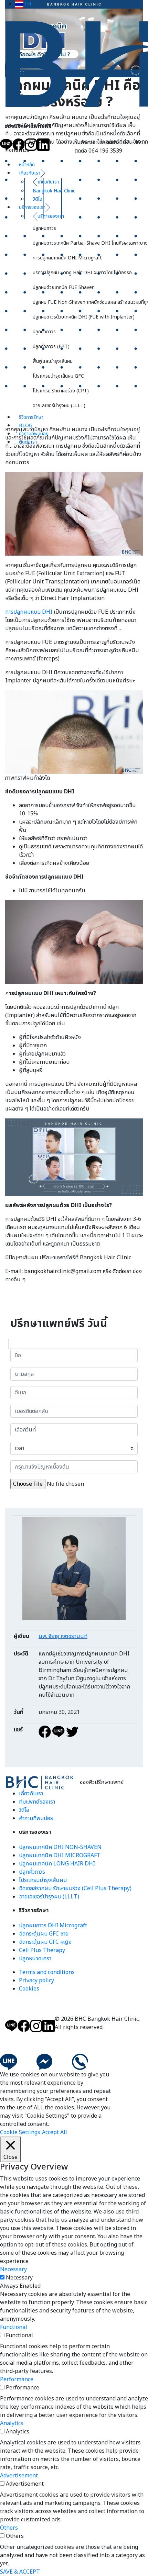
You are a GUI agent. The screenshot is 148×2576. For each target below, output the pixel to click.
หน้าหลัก (27, 165)
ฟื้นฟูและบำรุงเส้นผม (53, 361)
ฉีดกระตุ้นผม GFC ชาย (44, 1934)
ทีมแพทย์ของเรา (37, 1802)
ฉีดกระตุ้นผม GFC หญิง (45, 1942)
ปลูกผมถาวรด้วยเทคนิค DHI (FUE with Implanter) (84, 317)
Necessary (19, 2278)
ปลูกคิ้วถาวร (44, 332)
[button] (23, 4)
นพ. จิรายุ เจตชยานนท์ (63, 1636)
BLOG (26, 426)
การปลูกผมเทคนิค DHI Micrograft (67, 258)
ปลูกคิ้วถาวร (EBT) (51, 347)
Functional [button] (14, 2327)
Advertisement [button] (19, 2476)
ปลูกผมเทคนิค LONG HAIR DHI (57, 1864)
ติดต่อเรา (28, 442)
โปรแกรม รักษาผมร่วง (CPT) (61, 391)
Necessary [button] (13, 2270)
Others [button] (9, 2528)
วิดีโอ (24, 1810)
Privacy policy (36, 1981)
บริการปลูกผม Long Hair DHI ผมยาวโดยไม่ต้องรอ (82, 273)
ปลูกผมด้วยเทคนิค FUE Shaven (64, 287)
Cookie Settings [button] (20, 2132)
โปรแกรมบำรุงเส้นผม (43, 1880)
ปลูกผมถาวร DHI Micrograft (53, 1926)
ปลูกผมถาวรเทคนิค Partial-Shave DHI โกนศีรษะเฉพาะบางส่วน (90, 243)
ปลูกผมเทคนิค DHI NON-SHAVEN (60, 1847)
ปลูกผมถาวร (44, 228)
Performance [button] (17, 2379)
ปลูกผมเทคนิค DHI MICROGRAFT (60, 1855)
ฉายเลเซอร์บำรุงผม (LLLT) (59, 406)
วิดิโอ (38, 199)
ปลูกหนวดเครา (35, 1959)
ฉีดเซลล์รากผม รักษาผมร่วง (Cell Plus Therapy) (75, 1888)
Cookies (29, 1989)
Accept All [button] (55, 2132)
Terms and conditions (47, 1972)
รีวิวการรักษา (31, 417)
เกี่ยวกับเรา (30, 173)
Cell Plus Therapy (42, 1950)
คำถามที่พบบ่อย (34, 434)
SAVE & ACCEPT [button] (20, 2572)
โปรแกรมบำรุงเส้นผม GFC (58, 376)
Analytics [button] (12, 2423)
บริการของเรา (32, 207)
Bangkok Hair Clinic (54, 191)
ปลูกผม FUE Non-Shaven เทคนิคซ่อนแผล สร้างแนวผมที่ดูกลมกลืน (90, 302)
